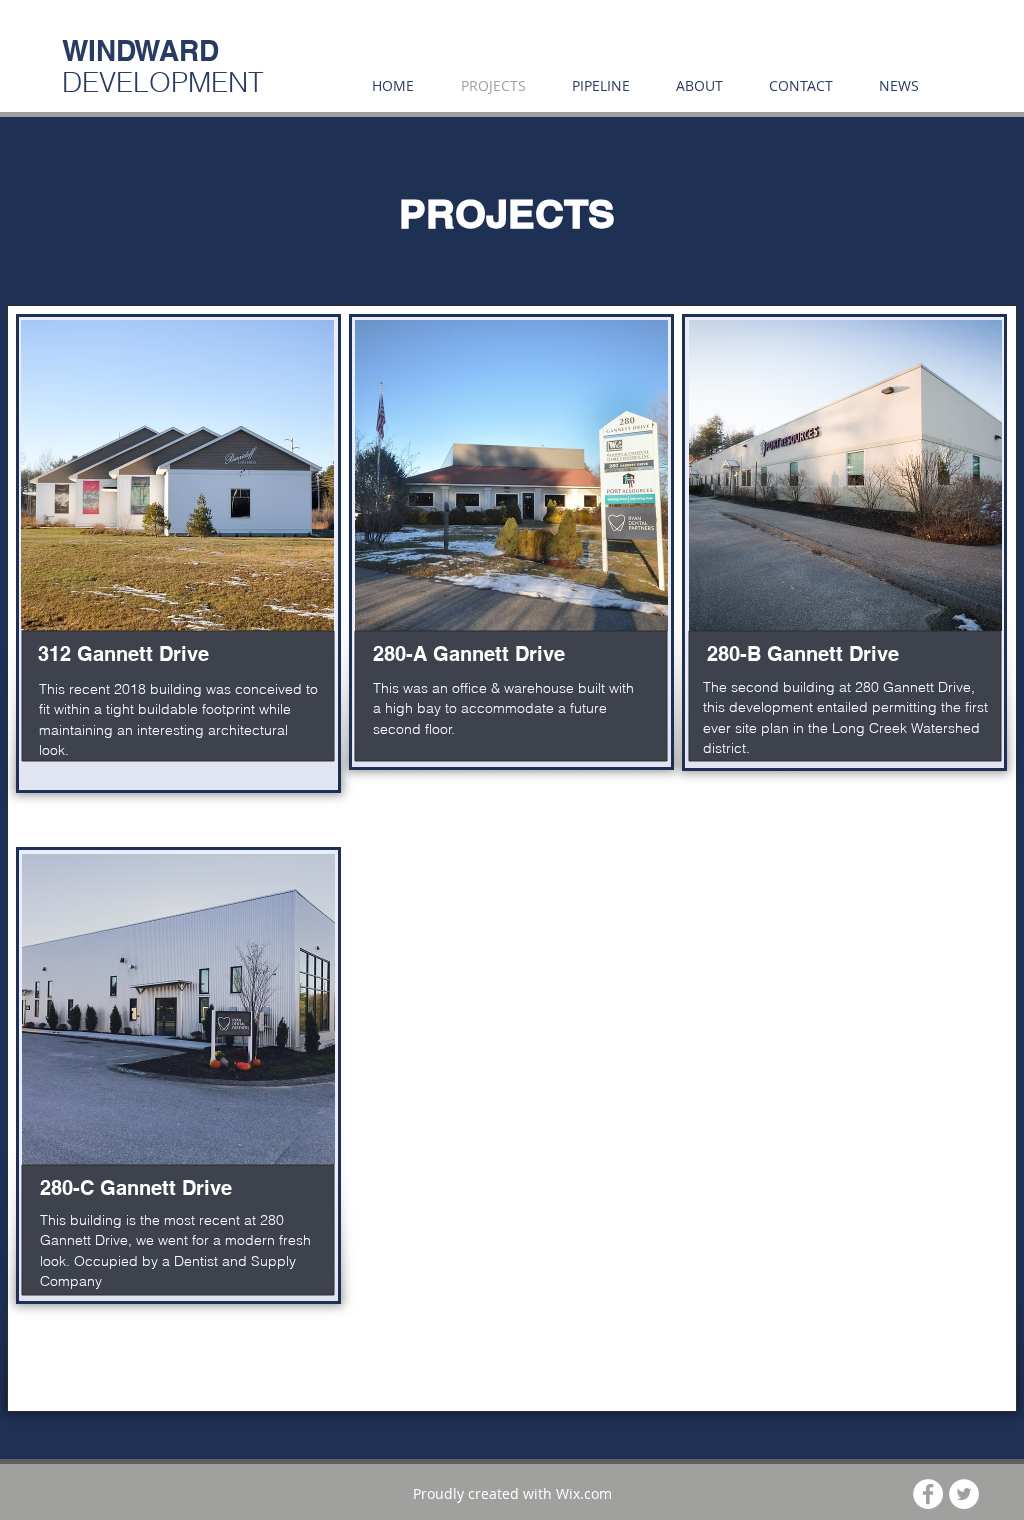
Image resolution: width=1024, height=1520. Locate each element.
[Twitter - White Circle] (964, 1494)
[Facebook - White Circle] (928, 1494)
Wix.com (584, 1493)
